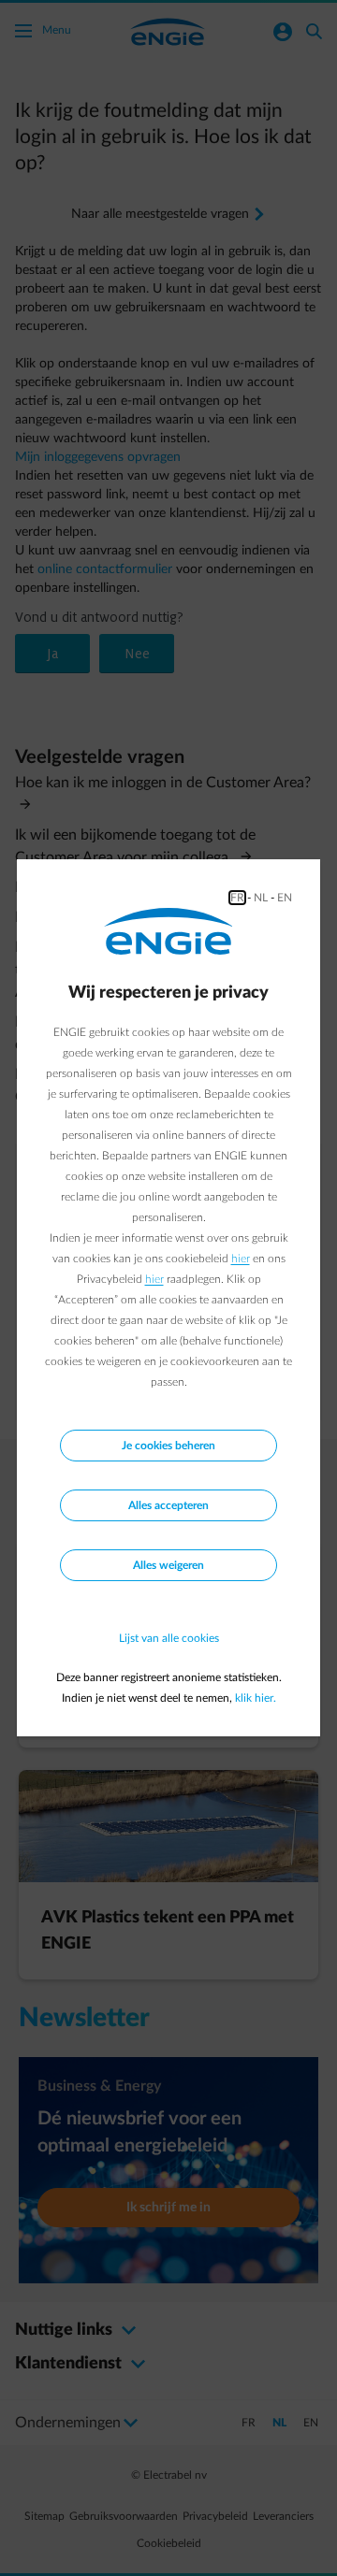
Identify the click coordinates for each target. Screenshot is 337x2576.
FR (237, 898)
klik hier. (256, 1698)
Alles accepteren (168, 1505)
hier (241, 1259)
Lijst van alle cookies (169, 1638)
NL (261, 898)
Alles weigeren (168, 1565)
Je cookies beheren (168, 1446)
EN (285, 898)
